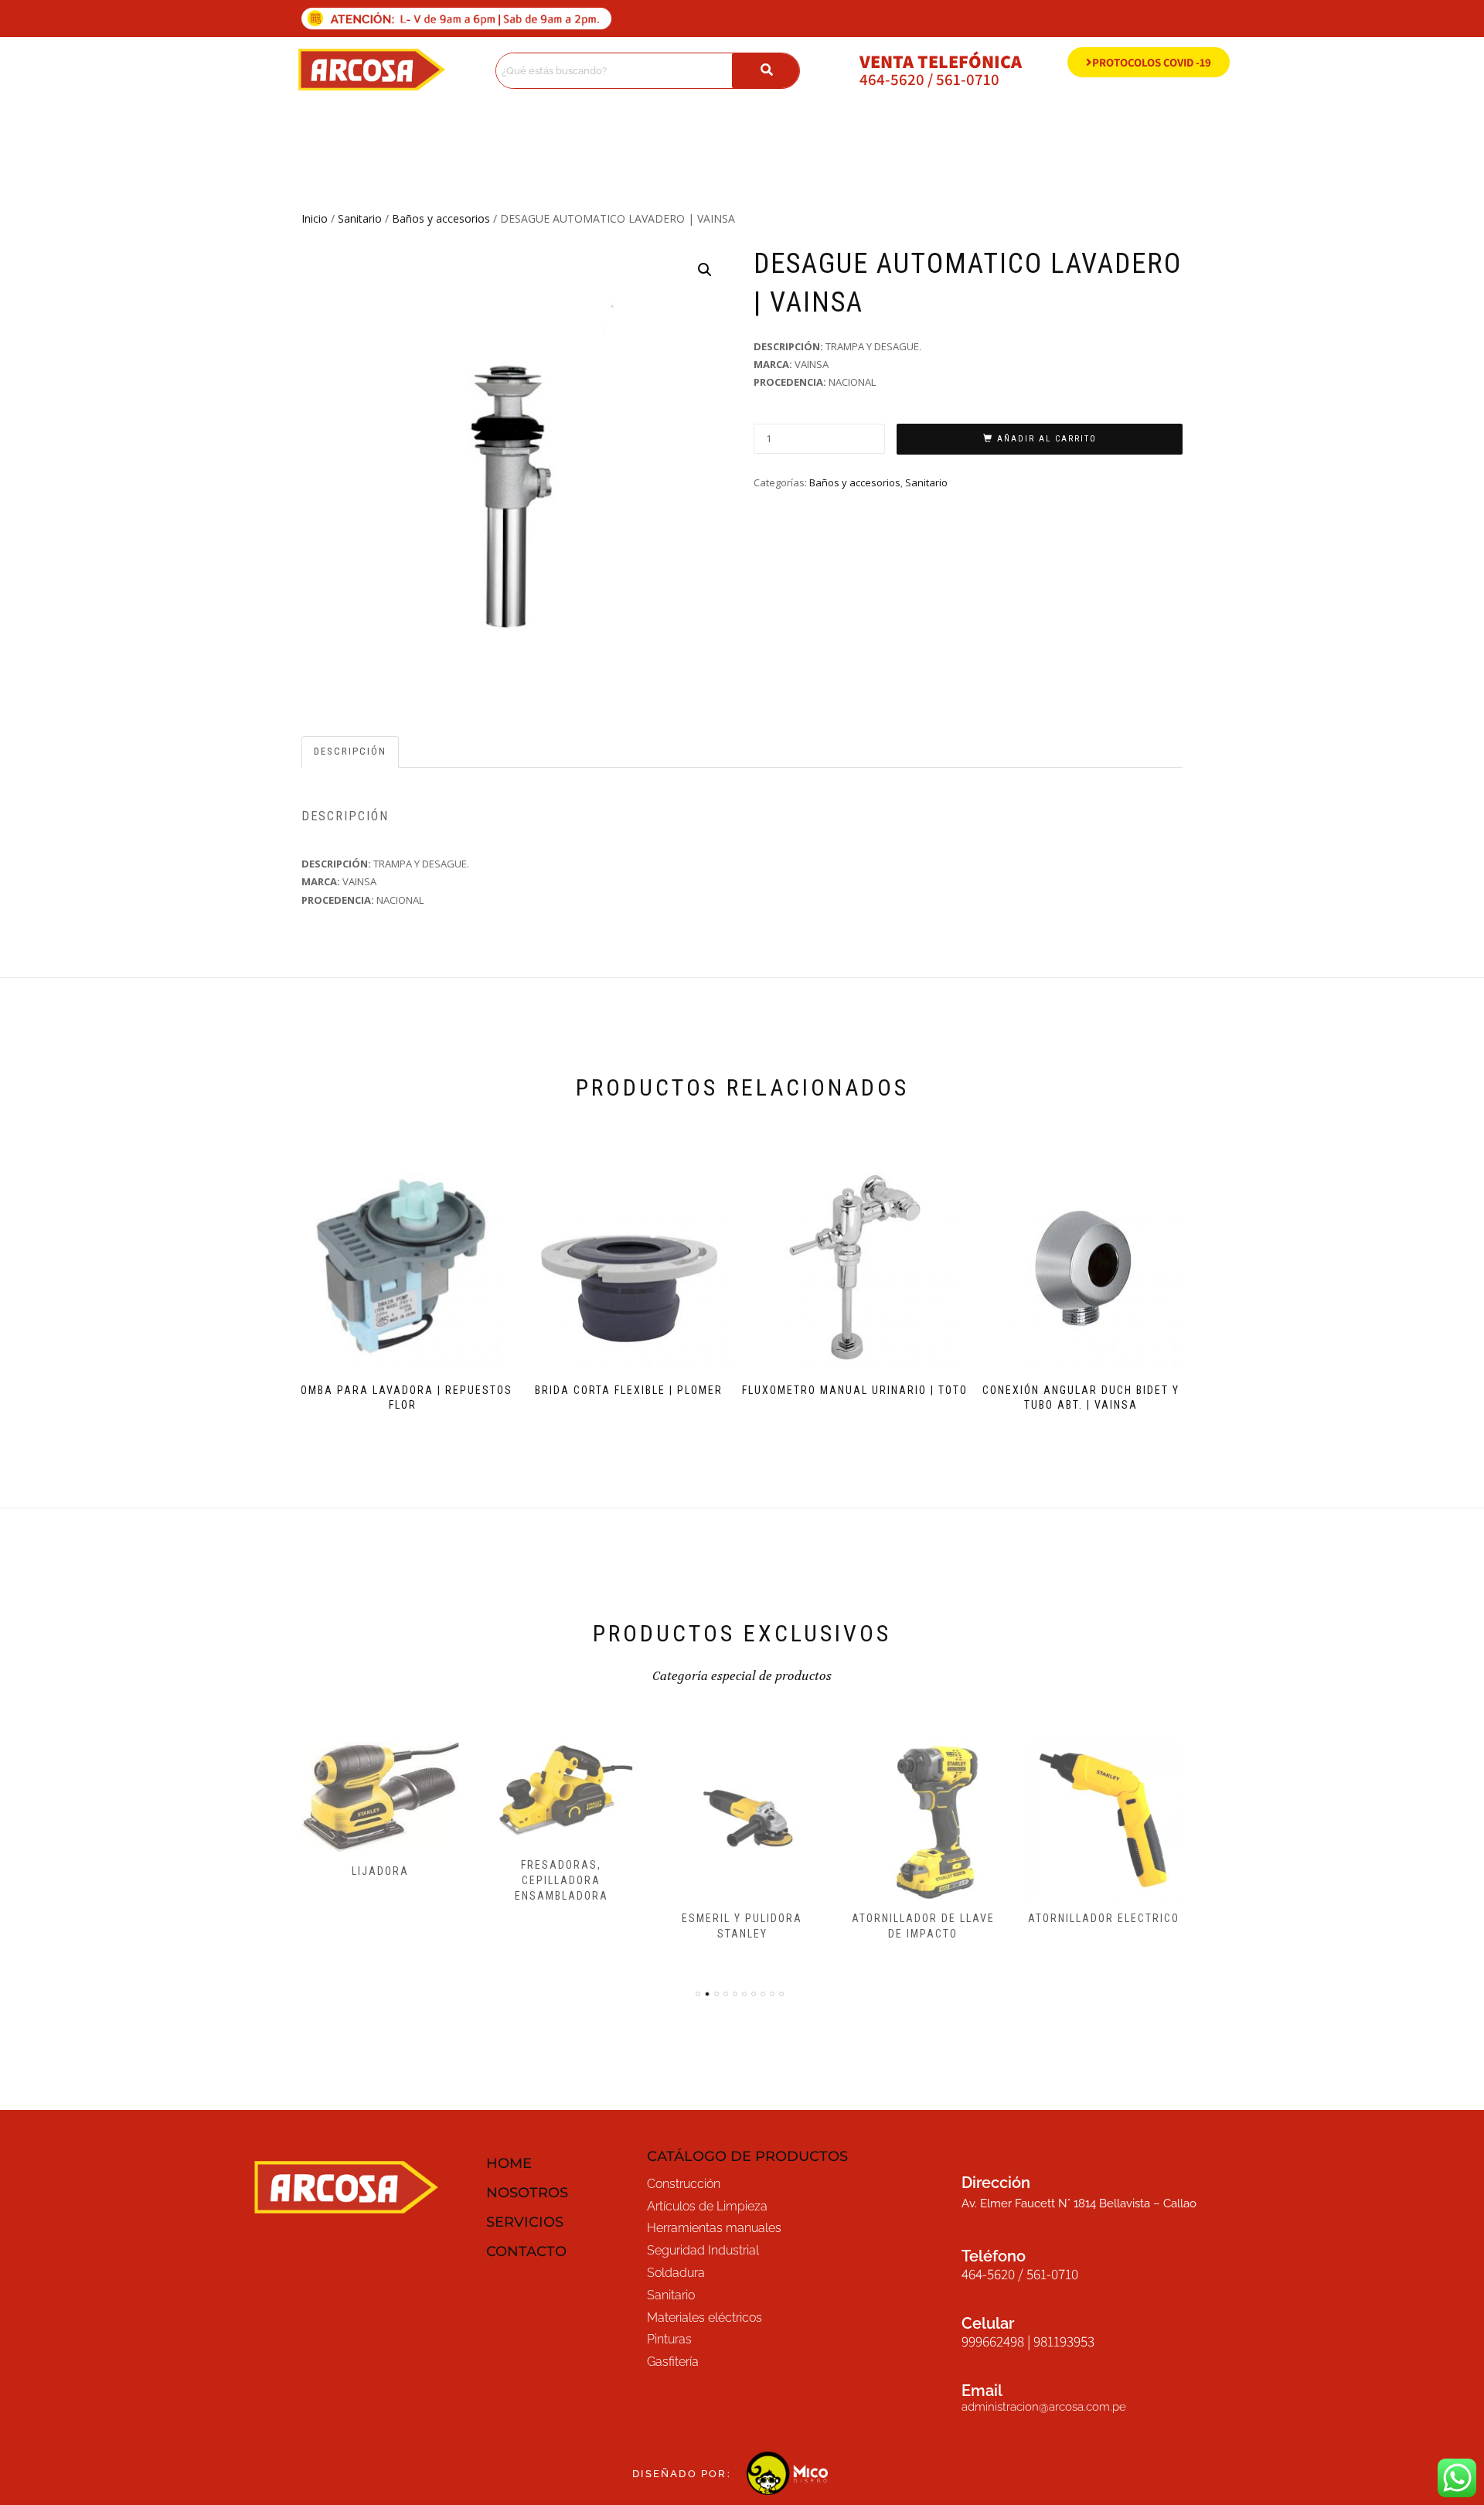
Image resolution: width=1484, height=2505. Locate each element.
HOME (509, 2163)
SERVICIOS (525, 2222)
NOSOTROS (527, 2193)
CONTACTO (526, 2251)
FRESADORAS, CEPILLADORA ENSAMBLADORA (562, 1880)
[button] (705, 270)
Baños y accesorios (441, 218)
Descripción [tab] (350, 751)
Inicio (315, 218)
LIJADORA (380, 1871)
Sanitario (360, 218)
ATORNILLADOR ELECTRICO (1104, 1918)
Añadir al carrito (1047, 439)
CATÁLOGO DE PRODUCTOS (747, 2156)
